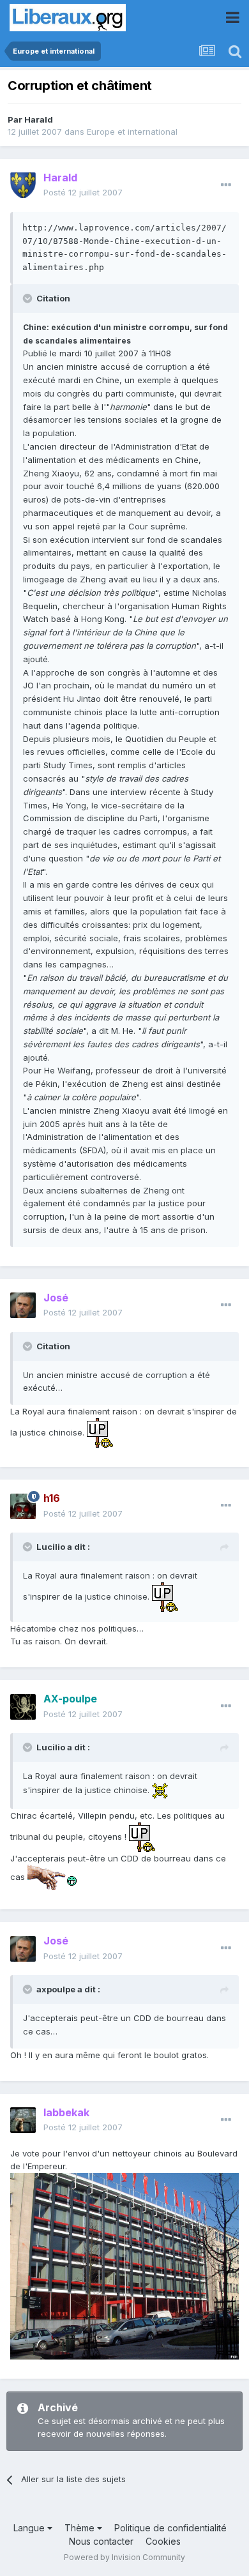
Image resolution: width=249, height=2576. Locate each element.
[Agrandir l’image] (100, 1432)
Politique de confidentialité (170, 2528)
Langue (30, 2528)
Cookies (163, 2541)
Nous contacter (101, 2541)
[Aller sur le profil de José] (23, 1305)
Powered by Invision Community (124, 2557)
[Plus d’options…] (226, 185)
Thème (81, 2528)
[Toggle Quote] (29, 298)
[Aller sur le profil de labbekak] (23, 2120)
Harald (39, 119)
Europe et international (132, 132)
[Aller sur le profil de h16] (23, 1506)
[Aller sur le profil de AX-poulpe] (23, 1707)
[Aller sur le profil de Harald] (23, 185)
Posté (83, 192)
